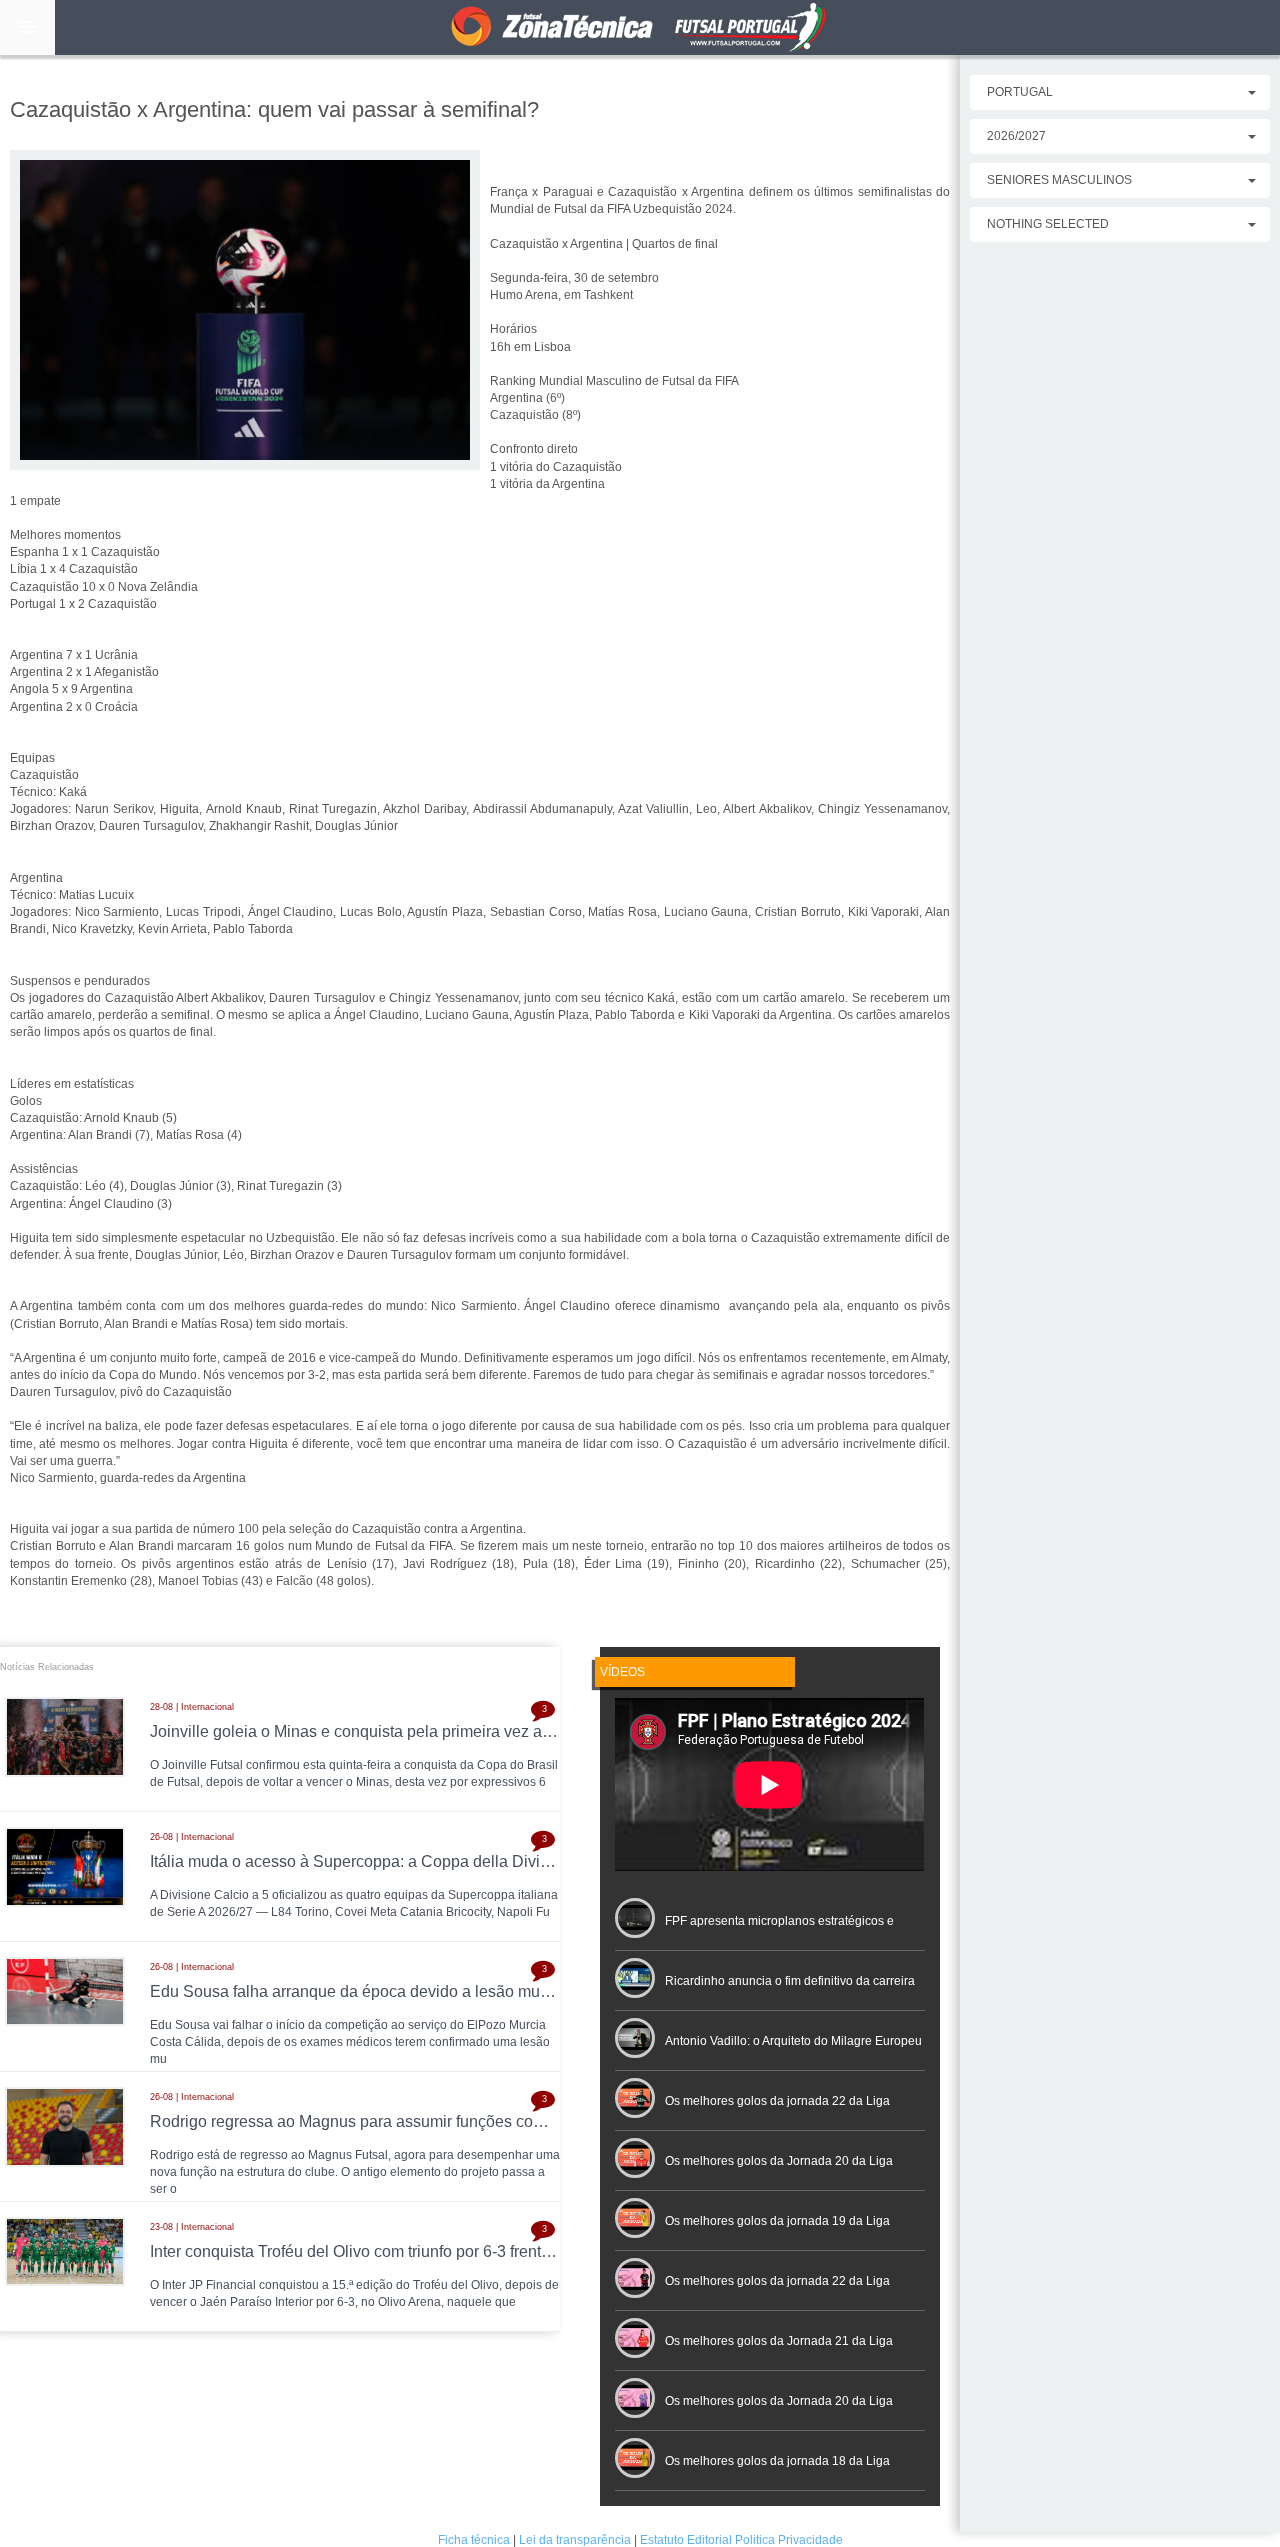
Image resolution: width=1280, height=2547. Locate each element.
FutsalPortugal (640, 27)
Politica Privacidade (789, 2540)
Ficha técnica (474, 2540)
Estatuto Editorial (686, 2540)
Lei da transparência (575, 2540)
